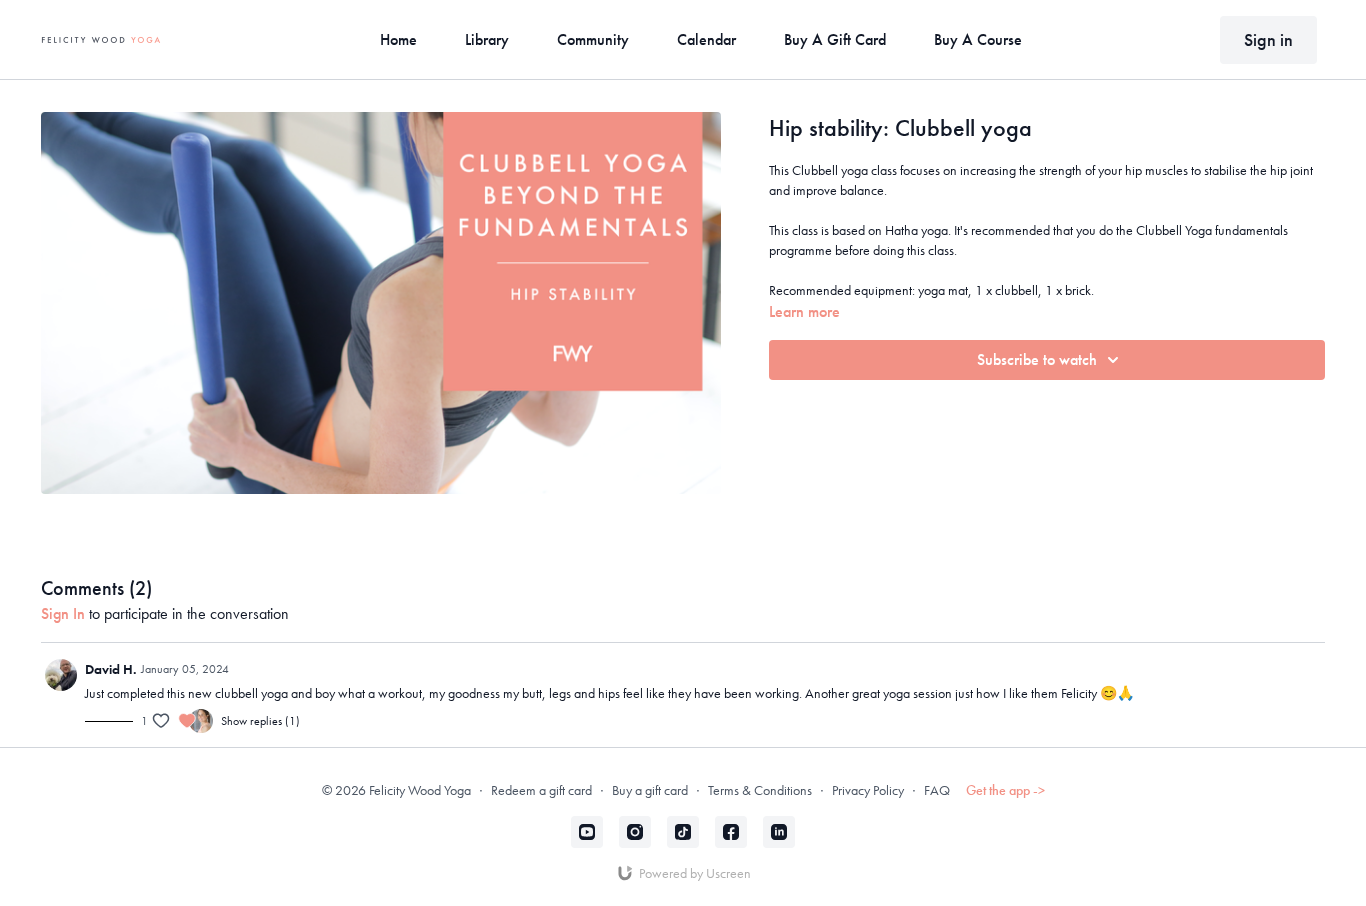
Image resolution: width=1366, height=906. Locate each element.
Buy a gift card (650, 790)
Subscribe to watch (1037, 359)
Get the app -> (1005, 790)
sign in (63, 613)
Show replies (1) (260, 721)
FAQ (937, 790)
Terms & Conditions (760, 790)
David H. (111, 669)
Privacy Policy (868, 790)
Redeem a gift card (541, 790)
